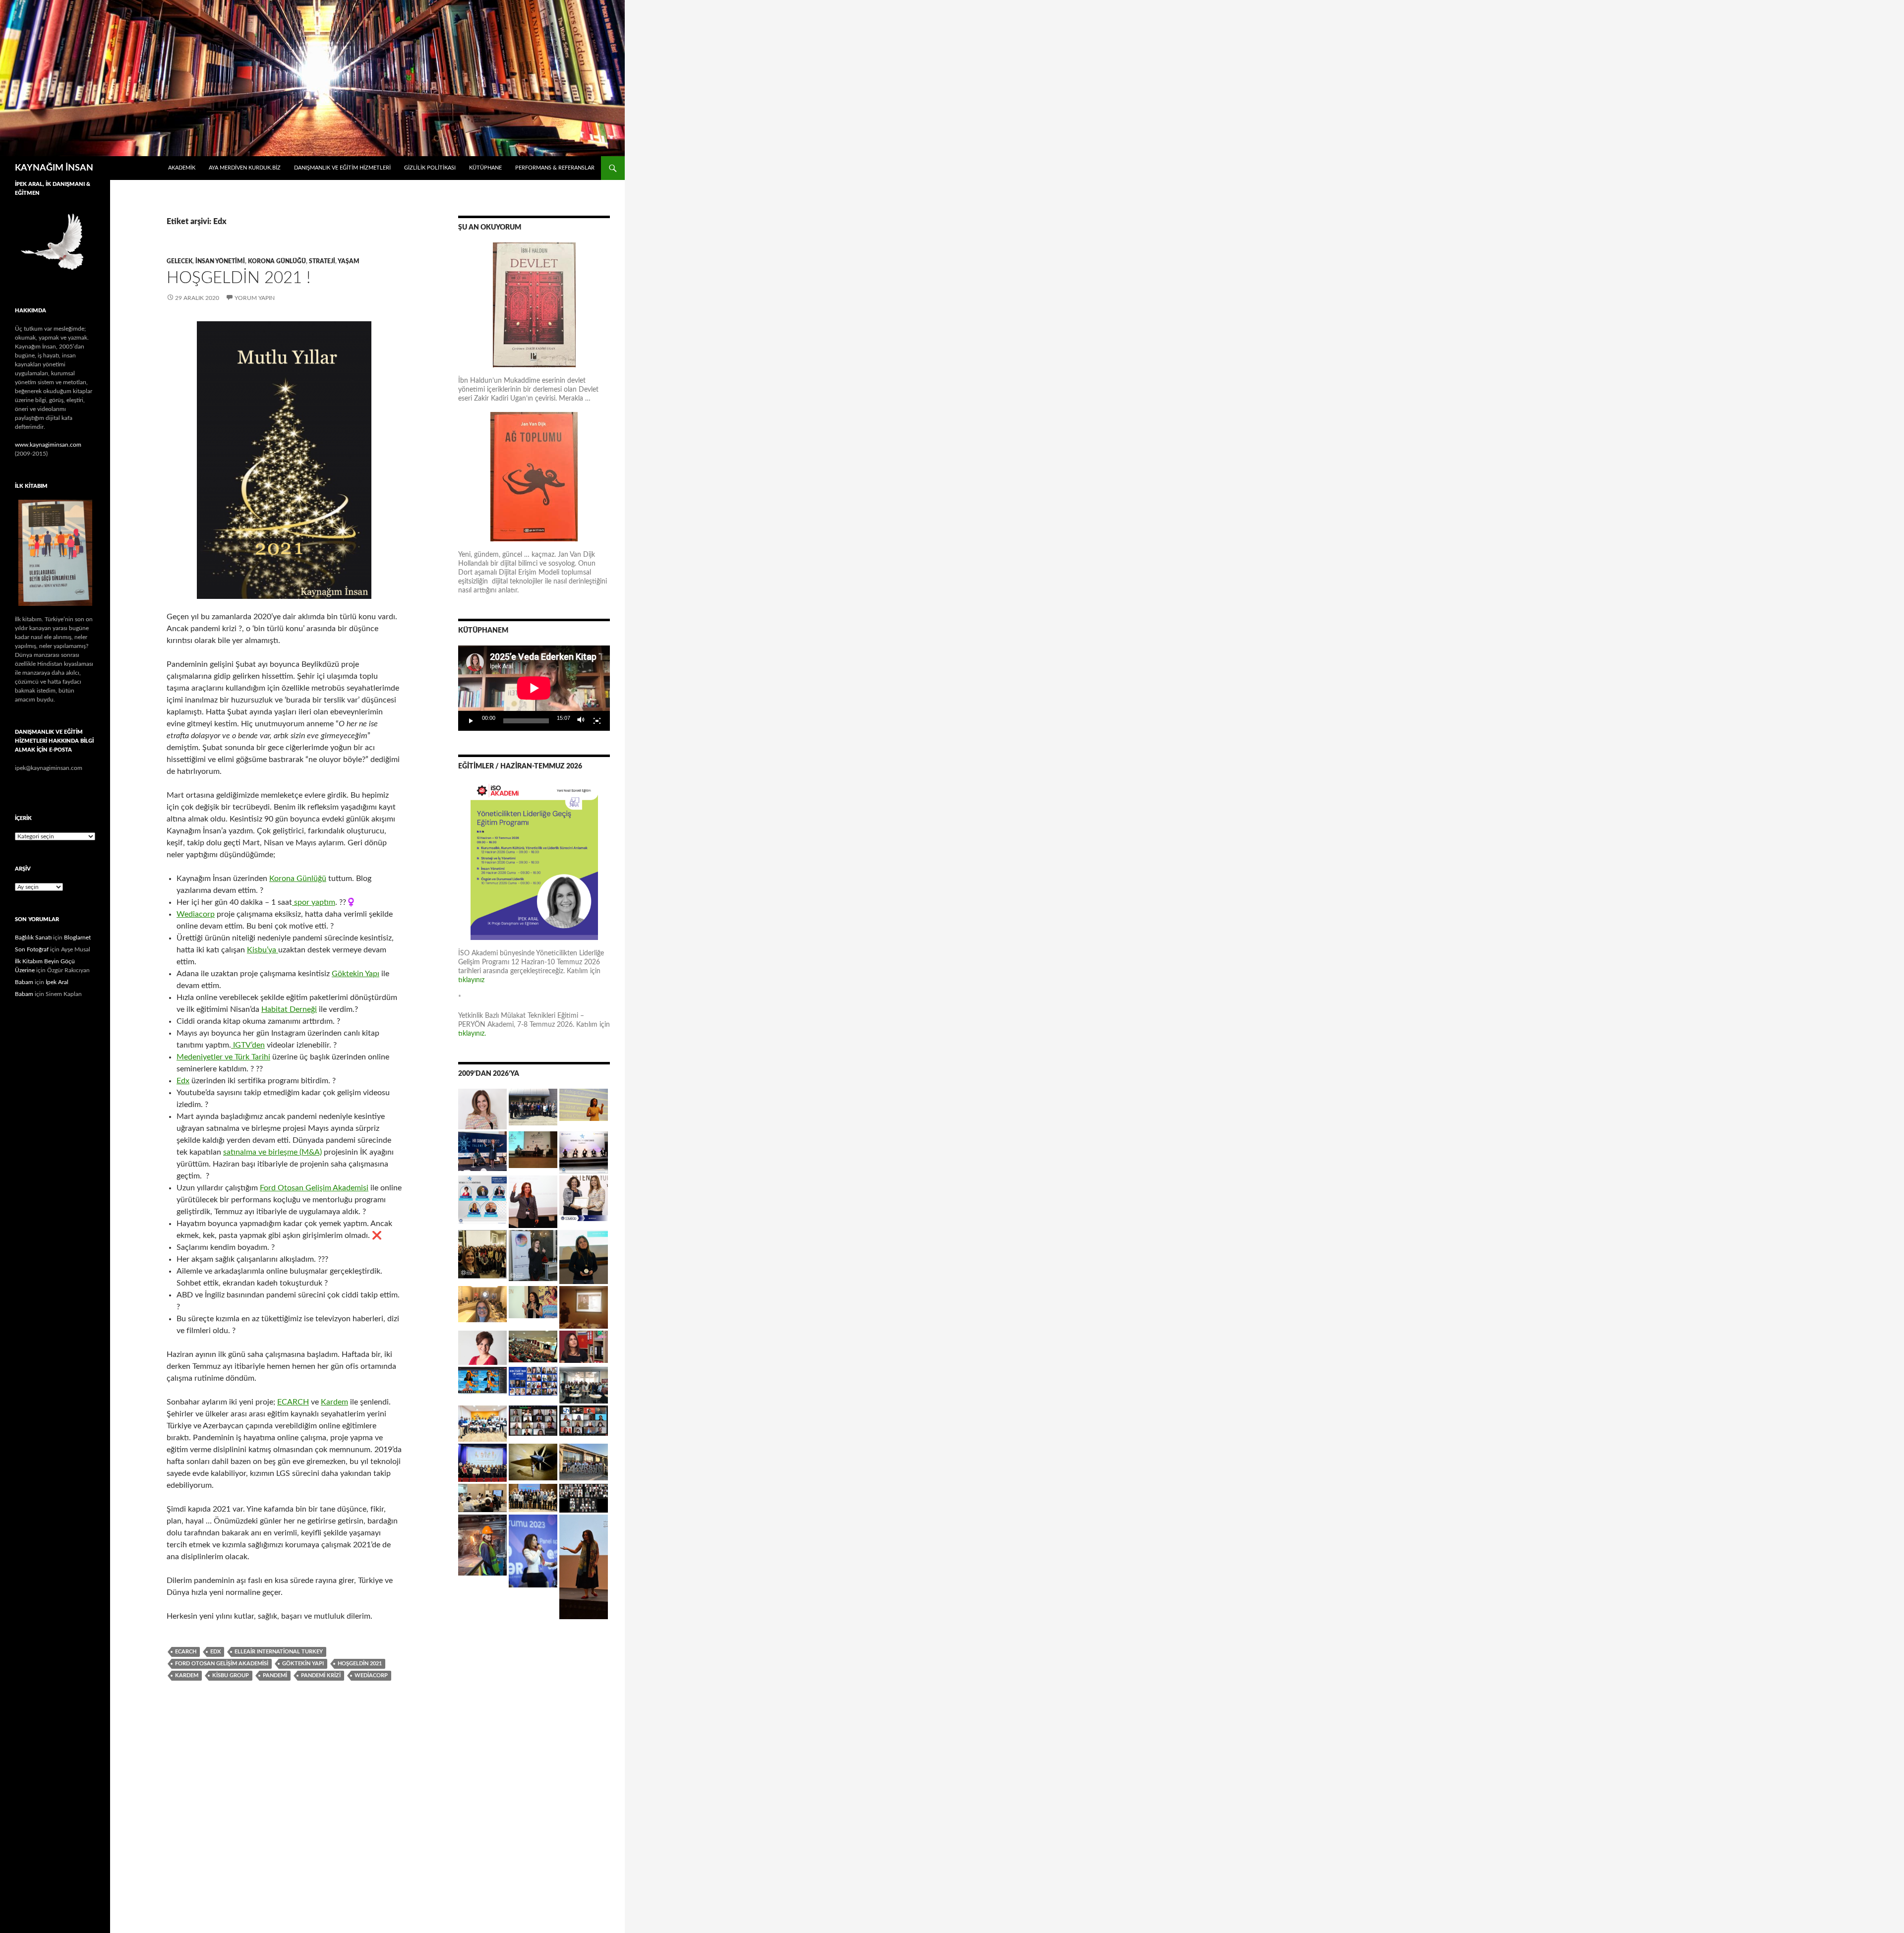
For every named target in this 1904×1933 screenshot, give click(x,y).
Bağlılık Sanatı (33, 937)
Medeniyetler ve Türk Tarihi (223, 1057)
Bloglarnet (77, 937)
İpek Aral (57, 982)
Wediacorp (196, 914)
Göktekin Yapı (356, 974)
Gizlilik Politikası (430, 168)
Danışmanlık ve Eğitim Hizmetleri (342, 168)
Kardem (334, 1402)
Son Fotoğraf (32, 949)
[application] (534, 688)
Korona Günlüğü (277, 261)
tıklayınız (471, 980)
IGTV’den (248, 1045)
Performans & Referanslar (555, 168)
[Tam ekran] (597, 721)
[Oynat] (471, 721)
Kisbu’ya (263, 950)
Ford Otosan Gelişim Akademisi (314, 1188)
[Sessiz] (581, 721)
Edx (183, 1081)
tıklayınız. (473, 1034)
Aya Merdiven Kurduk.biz (245, 168)
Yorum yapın (255, 298)
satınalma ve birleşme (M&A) (272, 1152)
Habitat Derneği (289, 1009)
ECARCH (293, 1402)
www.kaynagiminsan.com (48, 445)
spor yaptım (314, 902)
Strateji (322, 261)
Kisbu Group (231, 1675)
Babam (24, 982)
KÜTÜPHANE (485, 168)
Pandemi (275, 1675)
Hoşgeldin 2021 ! (238, 278)
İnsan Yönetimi (220, 261)
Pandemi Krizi (321, 1675)
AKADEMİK (182, 168)
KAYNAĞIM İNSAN (54, 168)
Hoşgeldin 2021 (360, 1664)
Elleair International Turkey (279, 1652)
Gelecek (179, 261)
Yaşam (349, 261)
